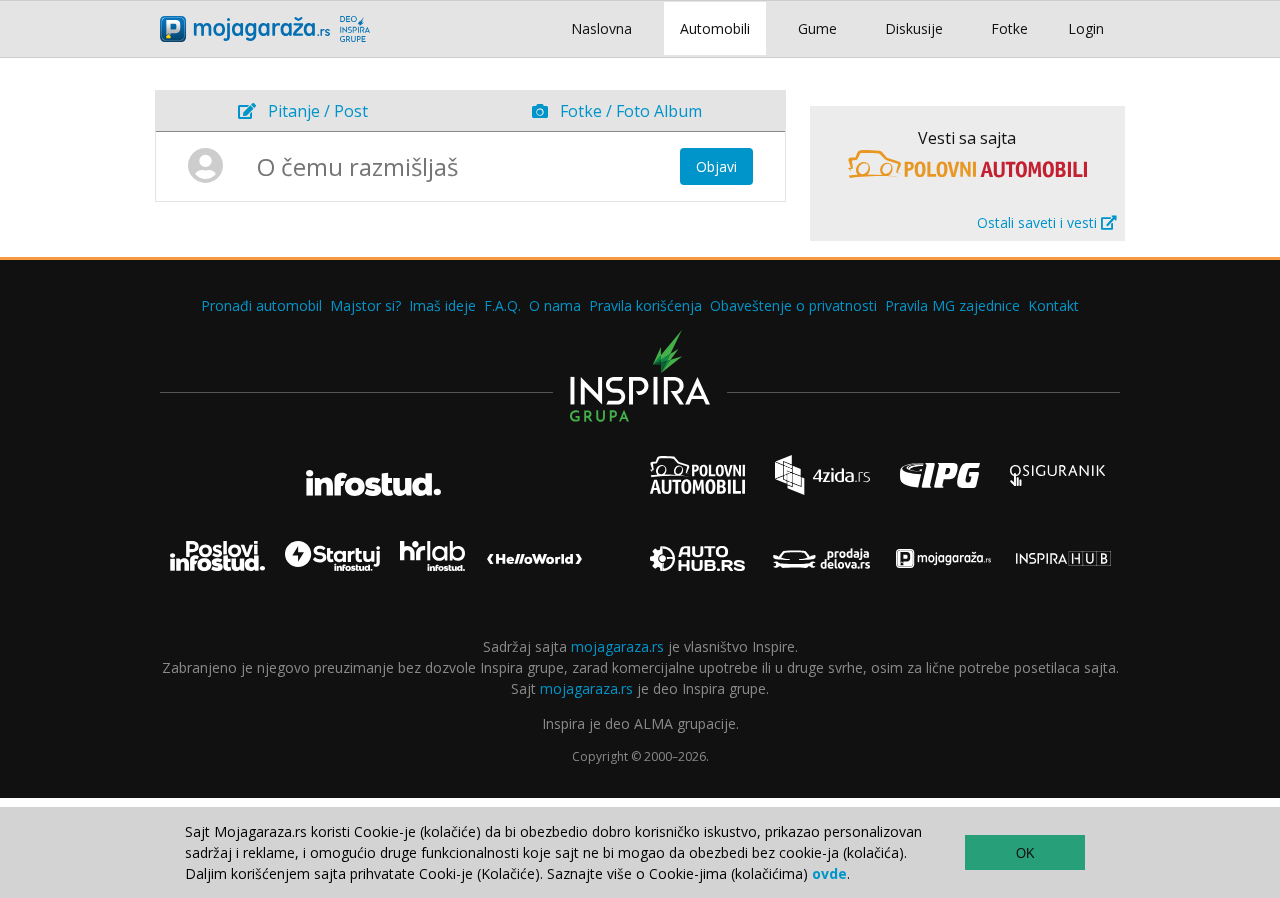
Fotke (1009, 28)
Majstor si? (365, 305)
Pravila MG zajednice (952, 305)
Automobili (715, 28)
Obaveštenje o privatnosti (793, 305)
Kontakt (1053, 305)
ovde (829, 873)
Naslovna (601, 28)
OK (1025, 853)
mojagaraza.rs (617, 646)
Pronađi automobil (261, 305)
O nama (555, 305)
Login (1086, 28)
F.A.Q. (502, 305)
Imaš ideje (442, 305)
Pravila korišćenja (645, 305)
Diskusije (914, 28)
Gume (817, 28)
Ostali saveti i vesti (1039, 222)
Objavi (716, 166)
